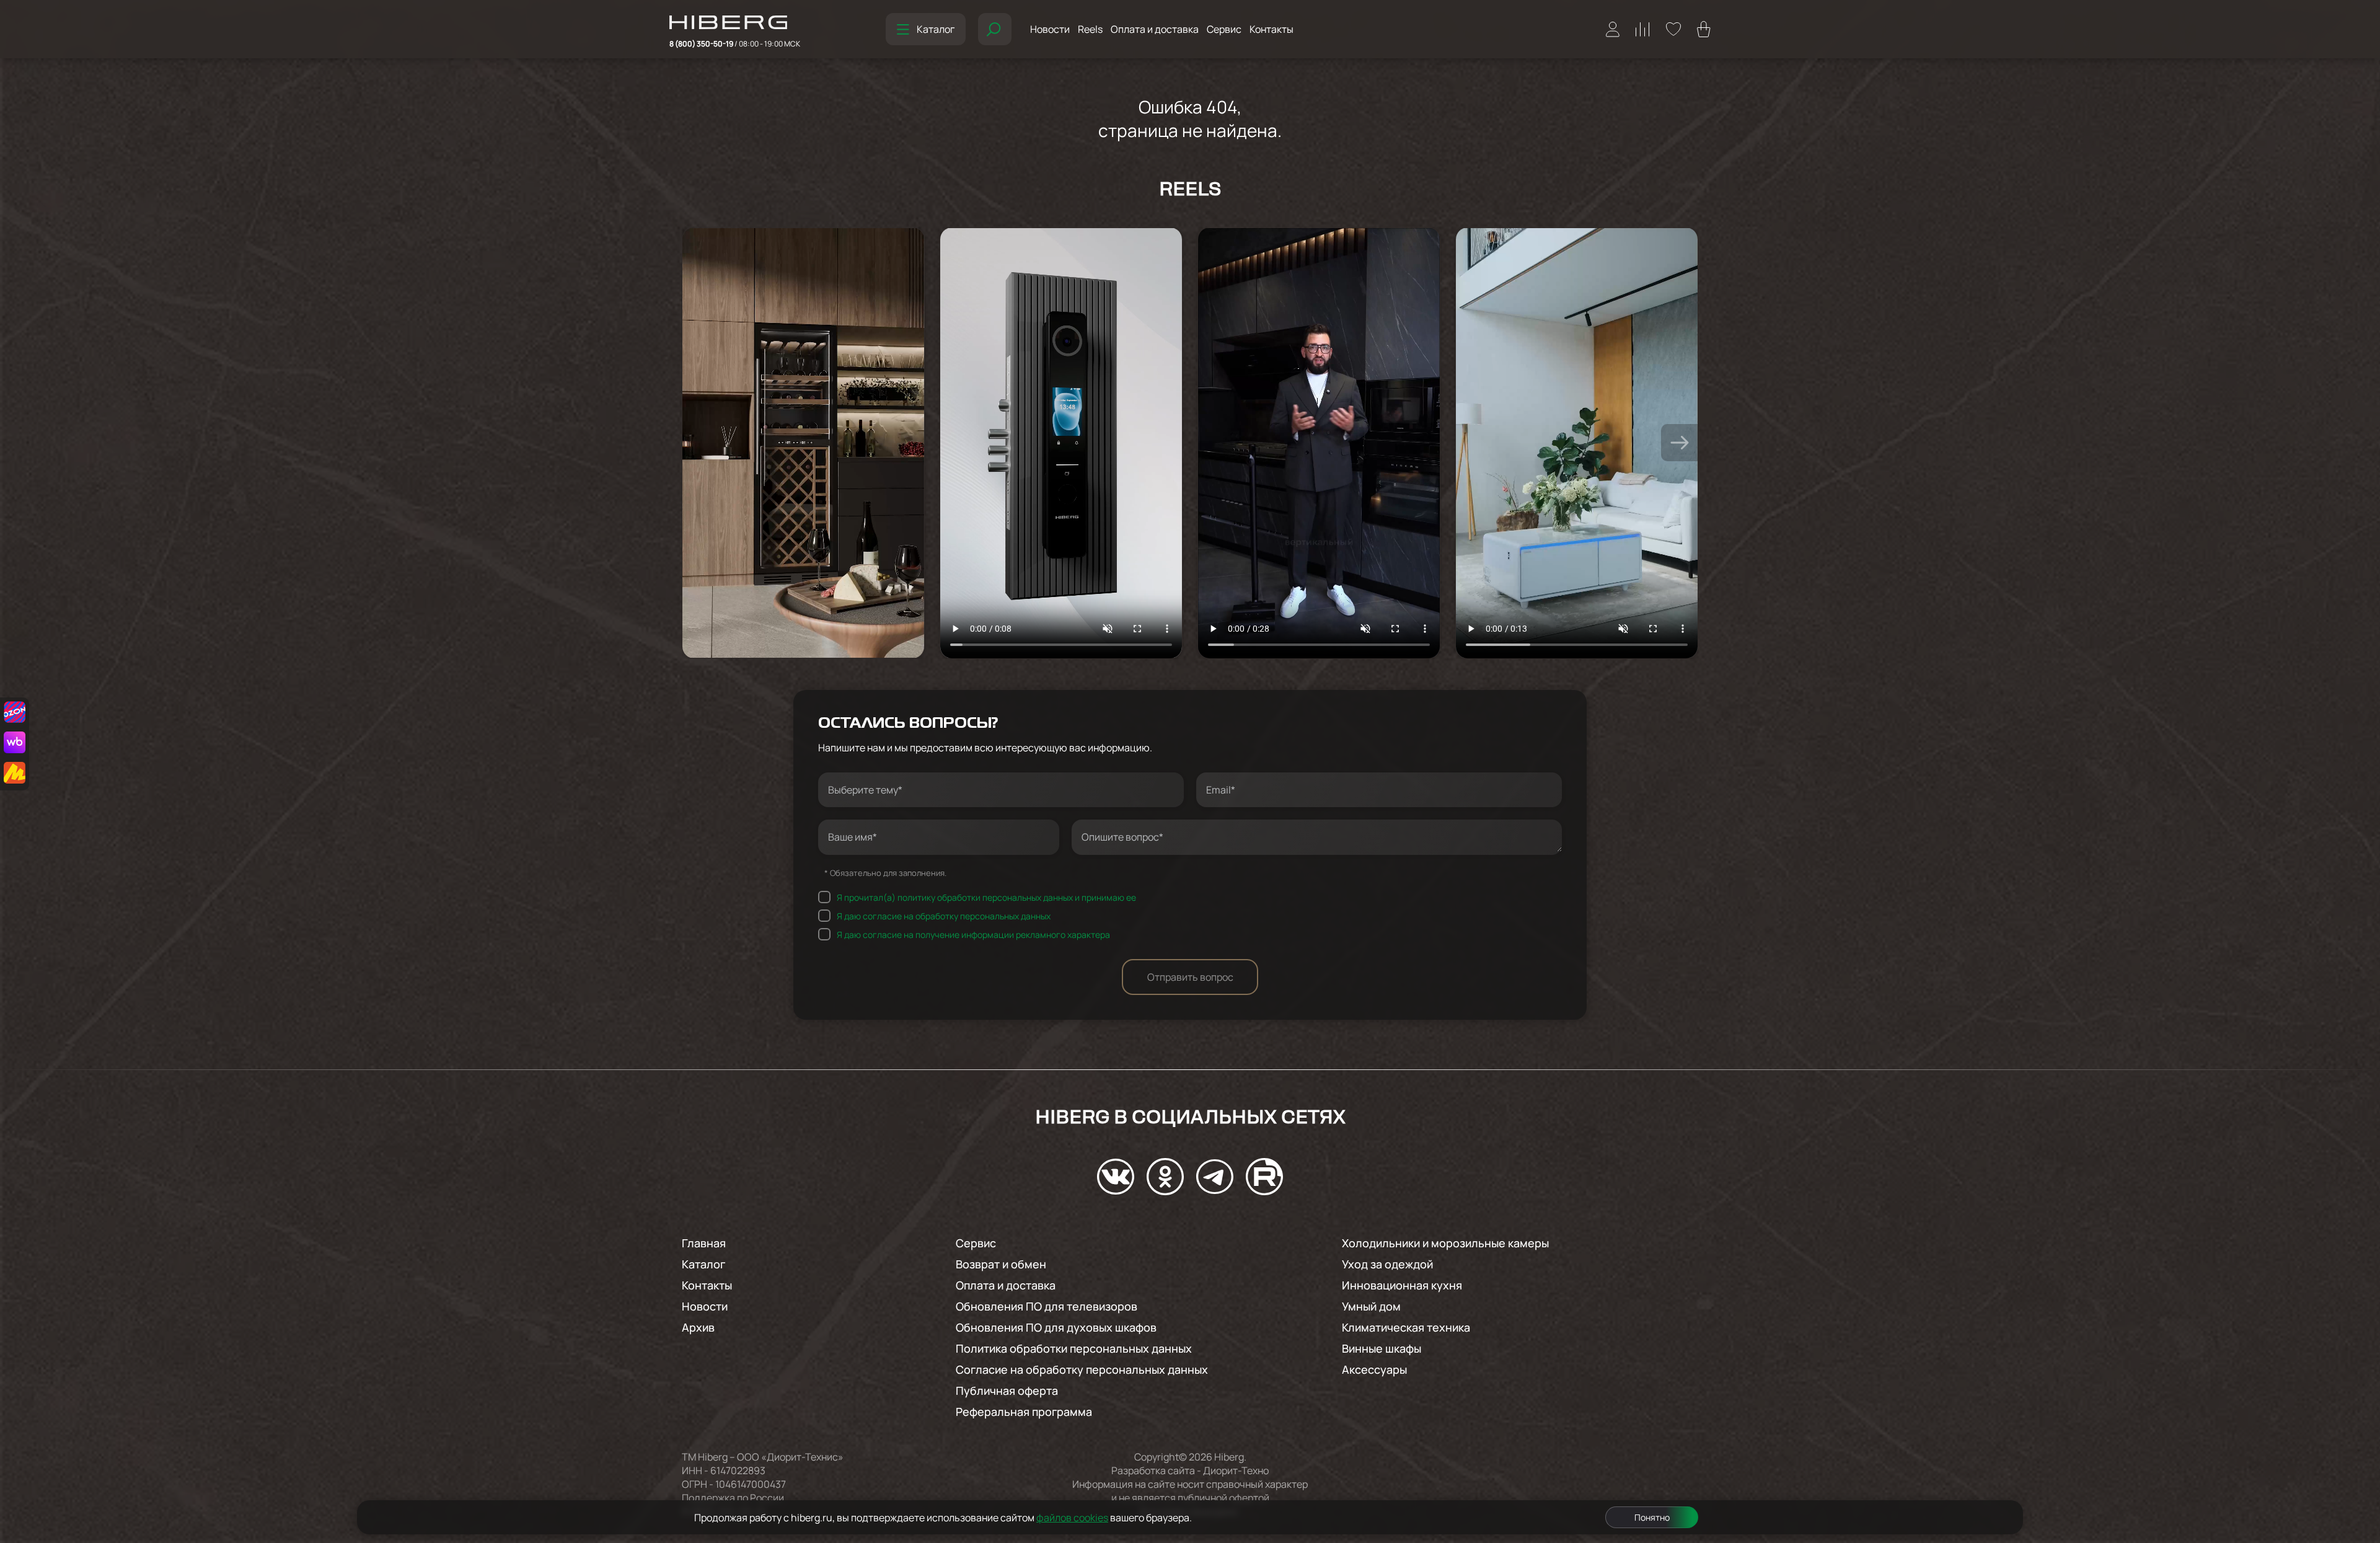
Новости (1050, 29)
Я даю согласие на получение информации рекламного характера (973, 934)
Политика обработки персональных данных (1074, 1348)
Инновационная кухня (1402, 1285)
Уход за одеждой (1387, 1264)
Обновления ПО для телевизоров (1047, 1306)
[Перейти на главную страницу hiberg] (735, 24)
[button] (1680, 443)
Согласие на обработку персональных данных (1082, 1369)
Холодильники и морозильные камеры (1445, 1243)
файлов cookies (1072, 1518)
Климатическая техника (1406, 1327)
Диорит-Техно (1236, 1470)
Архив (698, 1327)
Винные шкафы (1382, 1348)
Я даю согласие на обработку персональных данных (944, 915)
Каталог (936, 29)
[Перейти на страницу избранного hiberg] (1673, 29)
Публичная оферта (1007, 1390)
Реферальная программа (1024, 1412)
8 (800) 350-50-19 (735, 44)
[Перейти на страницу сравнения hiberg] (1643, 29)
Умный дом (1371, 1306)
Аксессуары (1374, 1369)
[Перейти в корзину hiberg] (1704, 29)
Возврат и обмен (1001, 1264)
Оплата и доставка (1155, 29)
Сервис (1224, 29)
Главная (704, 1243)
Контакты (1272, 29)
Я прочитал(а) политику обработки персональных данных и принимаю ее (986, 897)
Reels (1090, 29)
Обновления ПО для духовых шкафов (1056, 1327)
